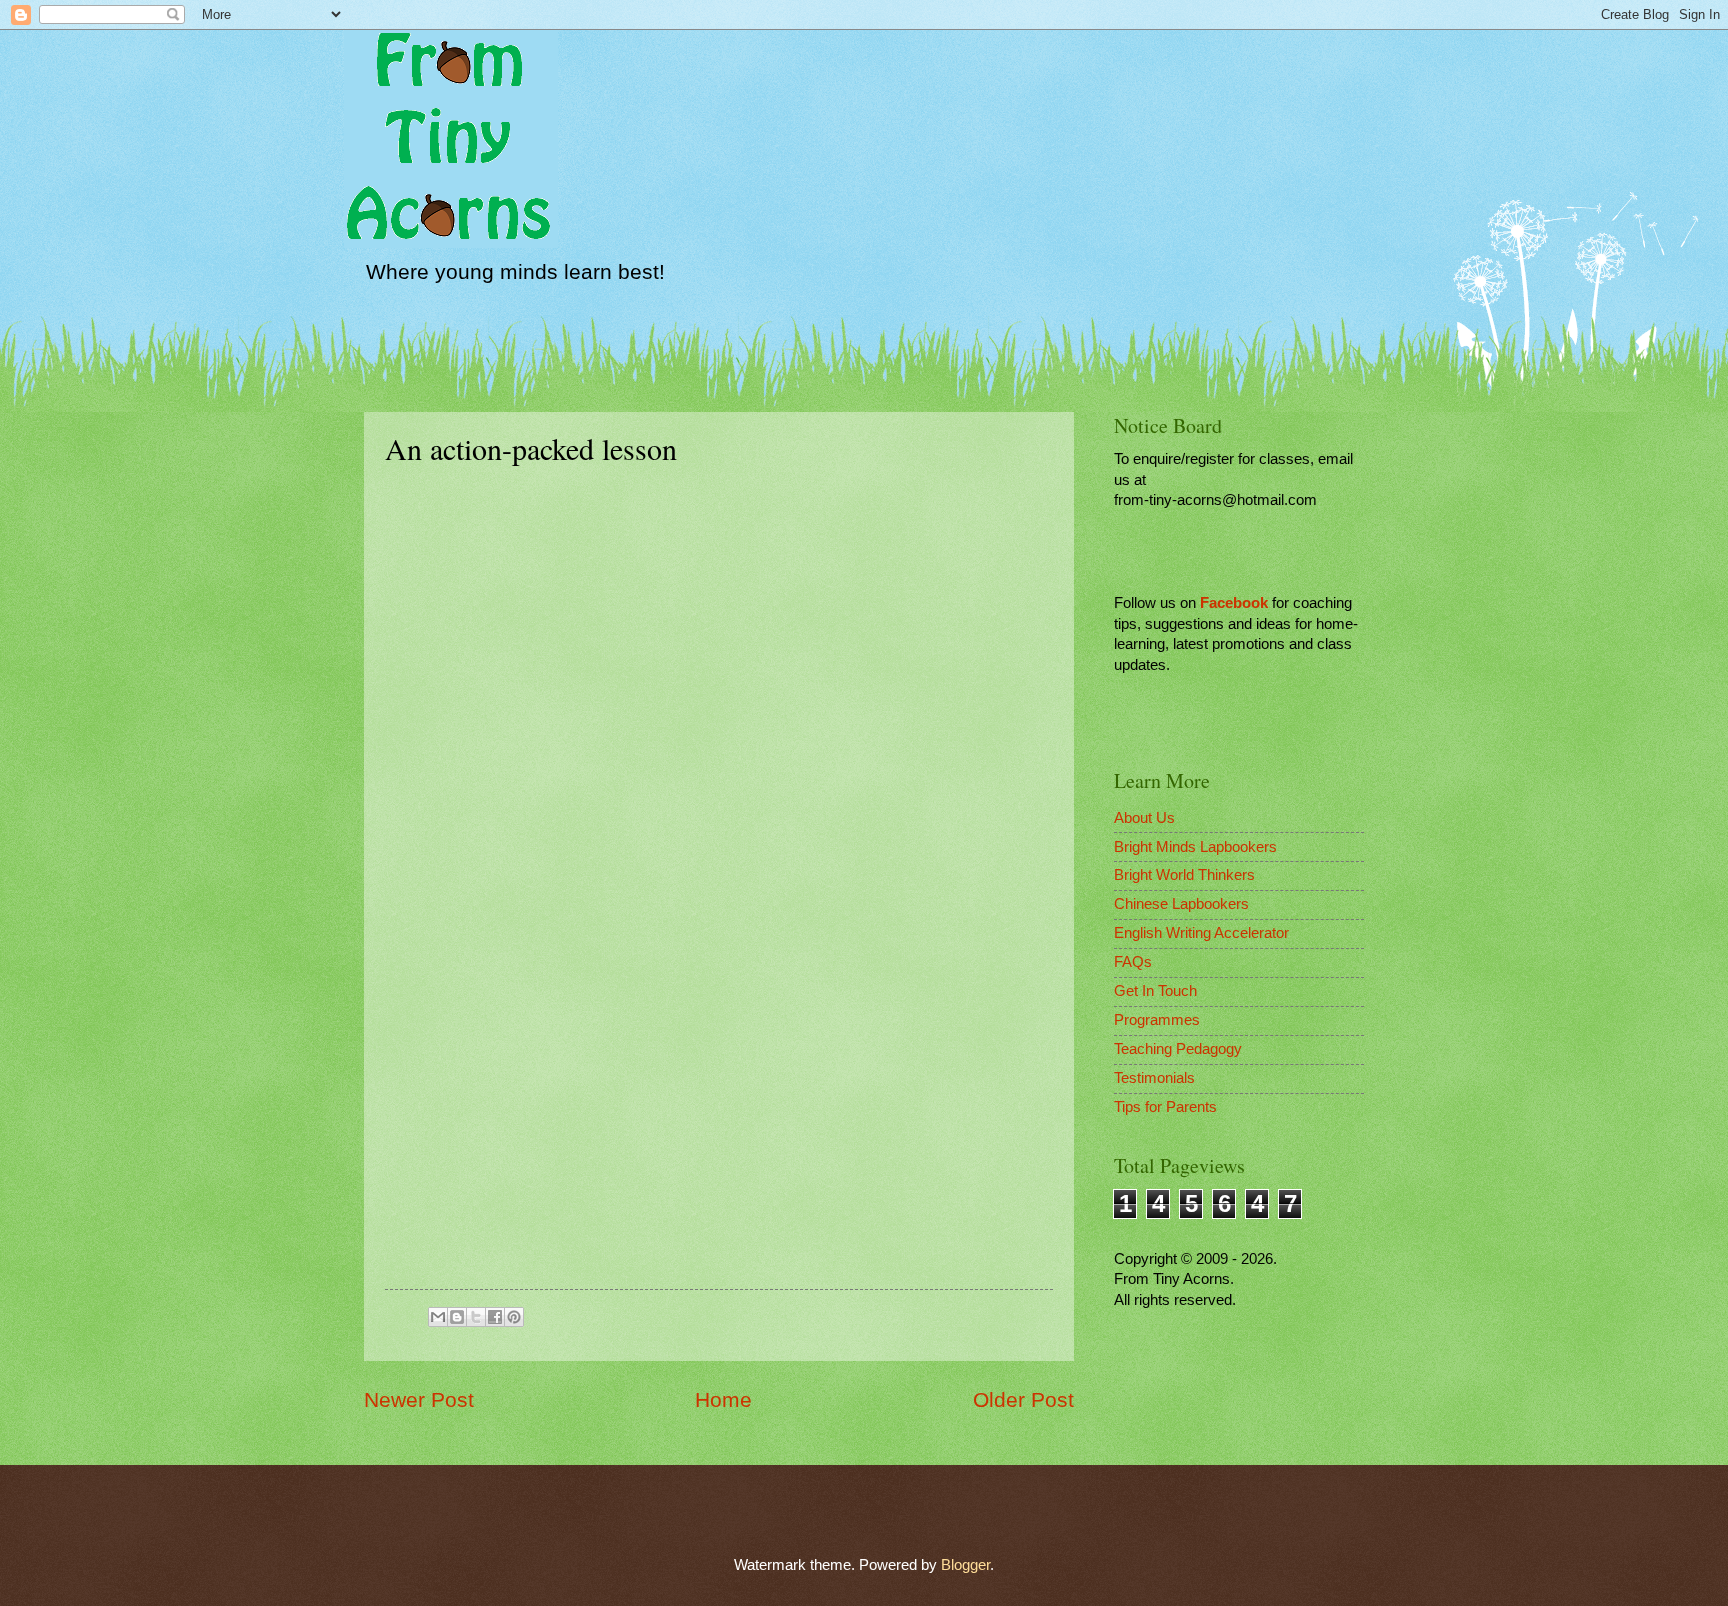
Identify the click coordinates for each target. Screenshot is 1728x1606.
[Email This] (438, 1317)
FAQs (1133, 962)
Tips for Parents (1165, 1107)
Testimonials (1154, 1078)
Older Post (1023, 1399)
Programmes (1157, 1020)
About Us (1144, 818)
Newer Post (419, 1399)
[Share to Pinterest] (514, 1317)
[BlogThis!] (457, 1317)
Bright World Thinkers (1184, 875)
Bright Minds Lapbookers (1195, 847)
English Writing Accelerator (1201, 933)
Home (723, 1399)
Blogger (965, 1565)
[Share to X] (476, 1317)
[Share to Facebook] (495, 1317)
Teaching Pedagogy (1178, 1049)
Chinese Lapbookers (1181, 904)
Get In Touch (1155, 991)
